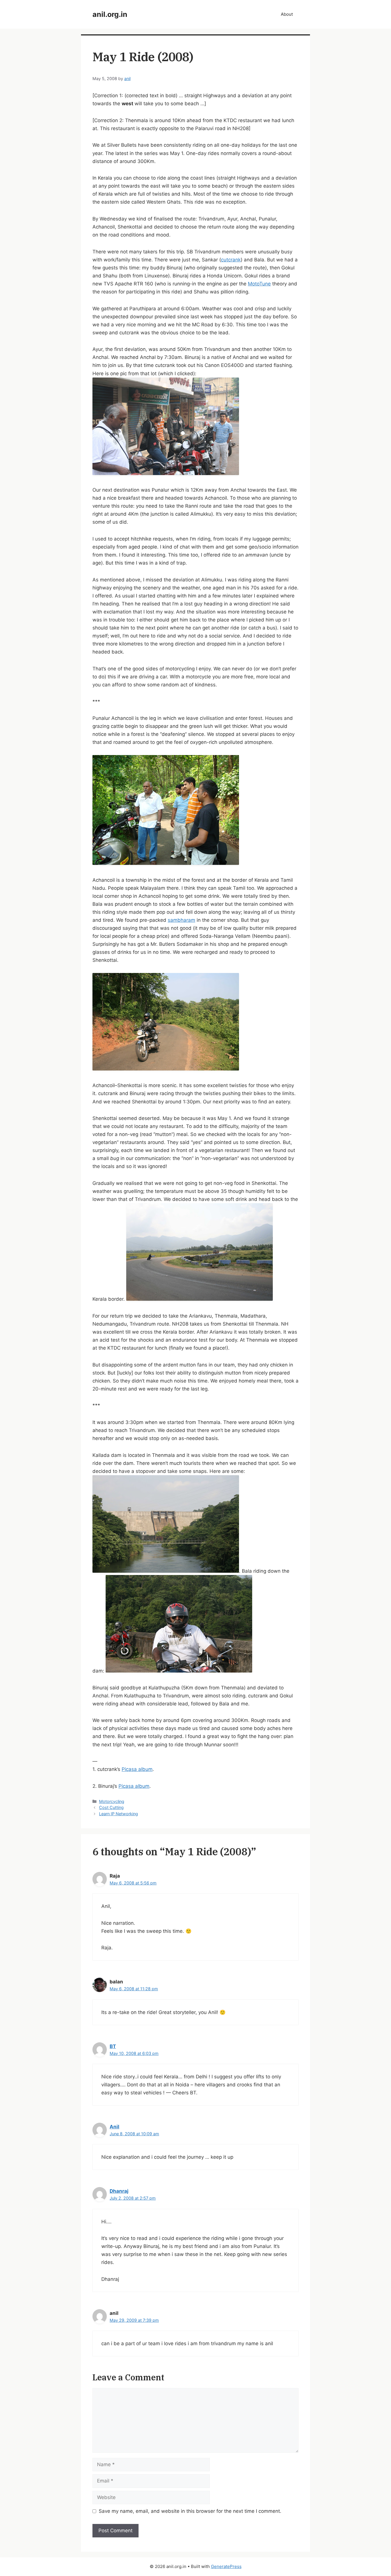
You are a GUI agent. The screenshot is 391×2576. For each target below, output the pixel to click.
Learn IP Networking (119, 1814)
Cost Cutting (111, 1807)
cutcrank (231, 260)
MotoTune (259, 284)
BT (113, 2046)
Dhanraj (119, 2191)
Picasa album (137, 1769)
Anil (114, 2127)
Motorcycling (112, 1801)
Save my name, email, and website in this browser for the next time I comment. (190, 2511)
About (287, 14)
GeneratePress (226, 2566)
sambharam (181, 920)
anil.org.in (110, 14)
